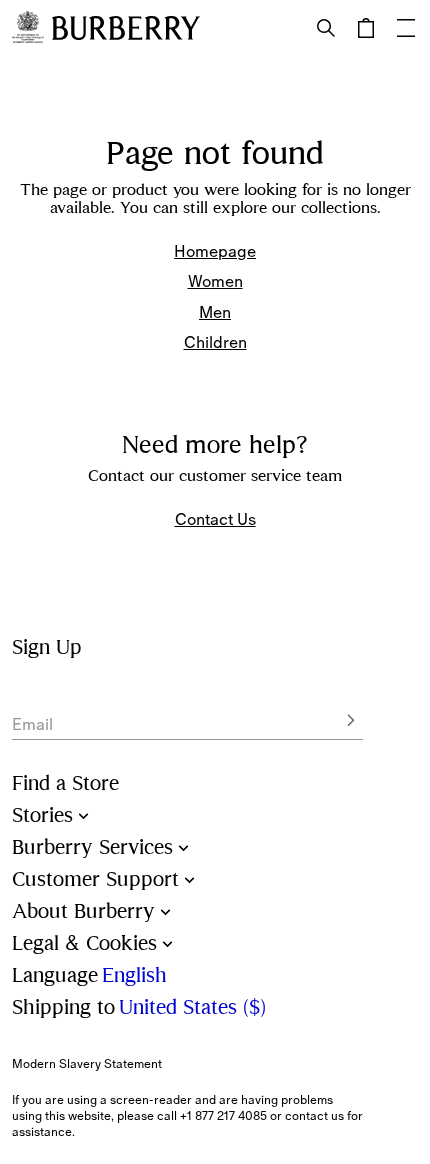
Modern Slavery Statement (87, 1064)
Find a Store (65, 783)
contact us (314, 1116)
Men (215, 312)
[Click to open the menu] (406, 28)
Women (215, 281)
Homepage (215, 251)
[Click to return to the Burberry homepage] (126, 28)
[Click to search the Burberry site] (326, 28)
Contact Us (215, 519)
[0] (366, 28)
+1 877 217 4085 (223, 1116)
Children (215, 342)
